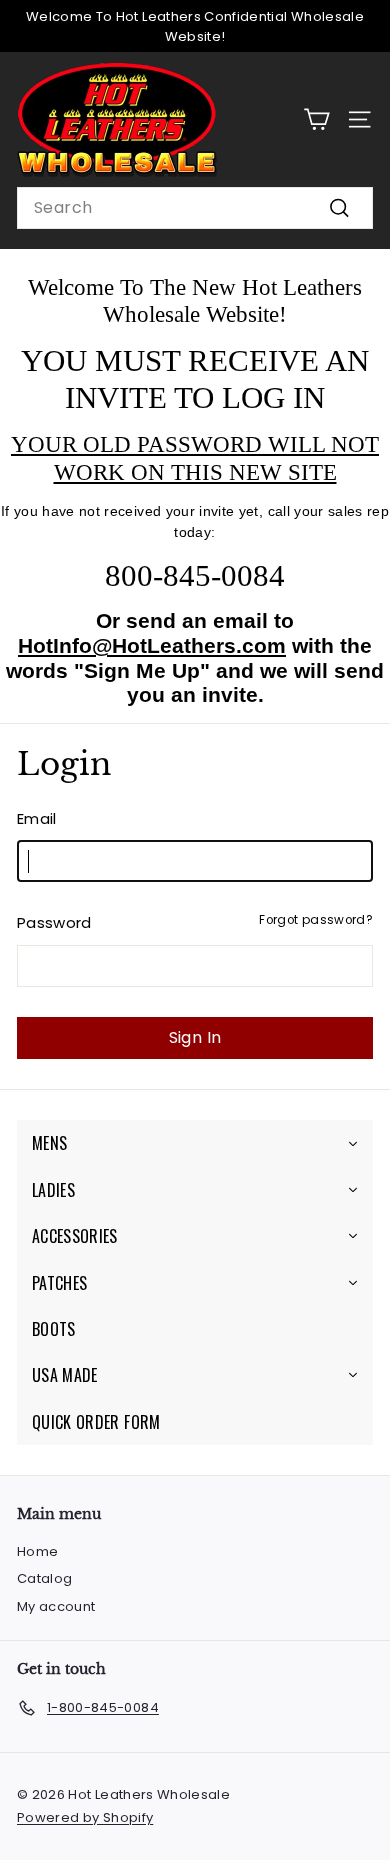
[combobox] (195, 208)
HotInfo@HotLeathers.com (152, 645)
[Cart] (316, 119)
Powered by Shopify (85, 1817)
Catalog (44, 1578)
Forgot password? (316, 920)
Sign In (195, 1037)
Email (37, 818)
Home (37, 1551)
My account (56, 1606)
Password (54, 922)
